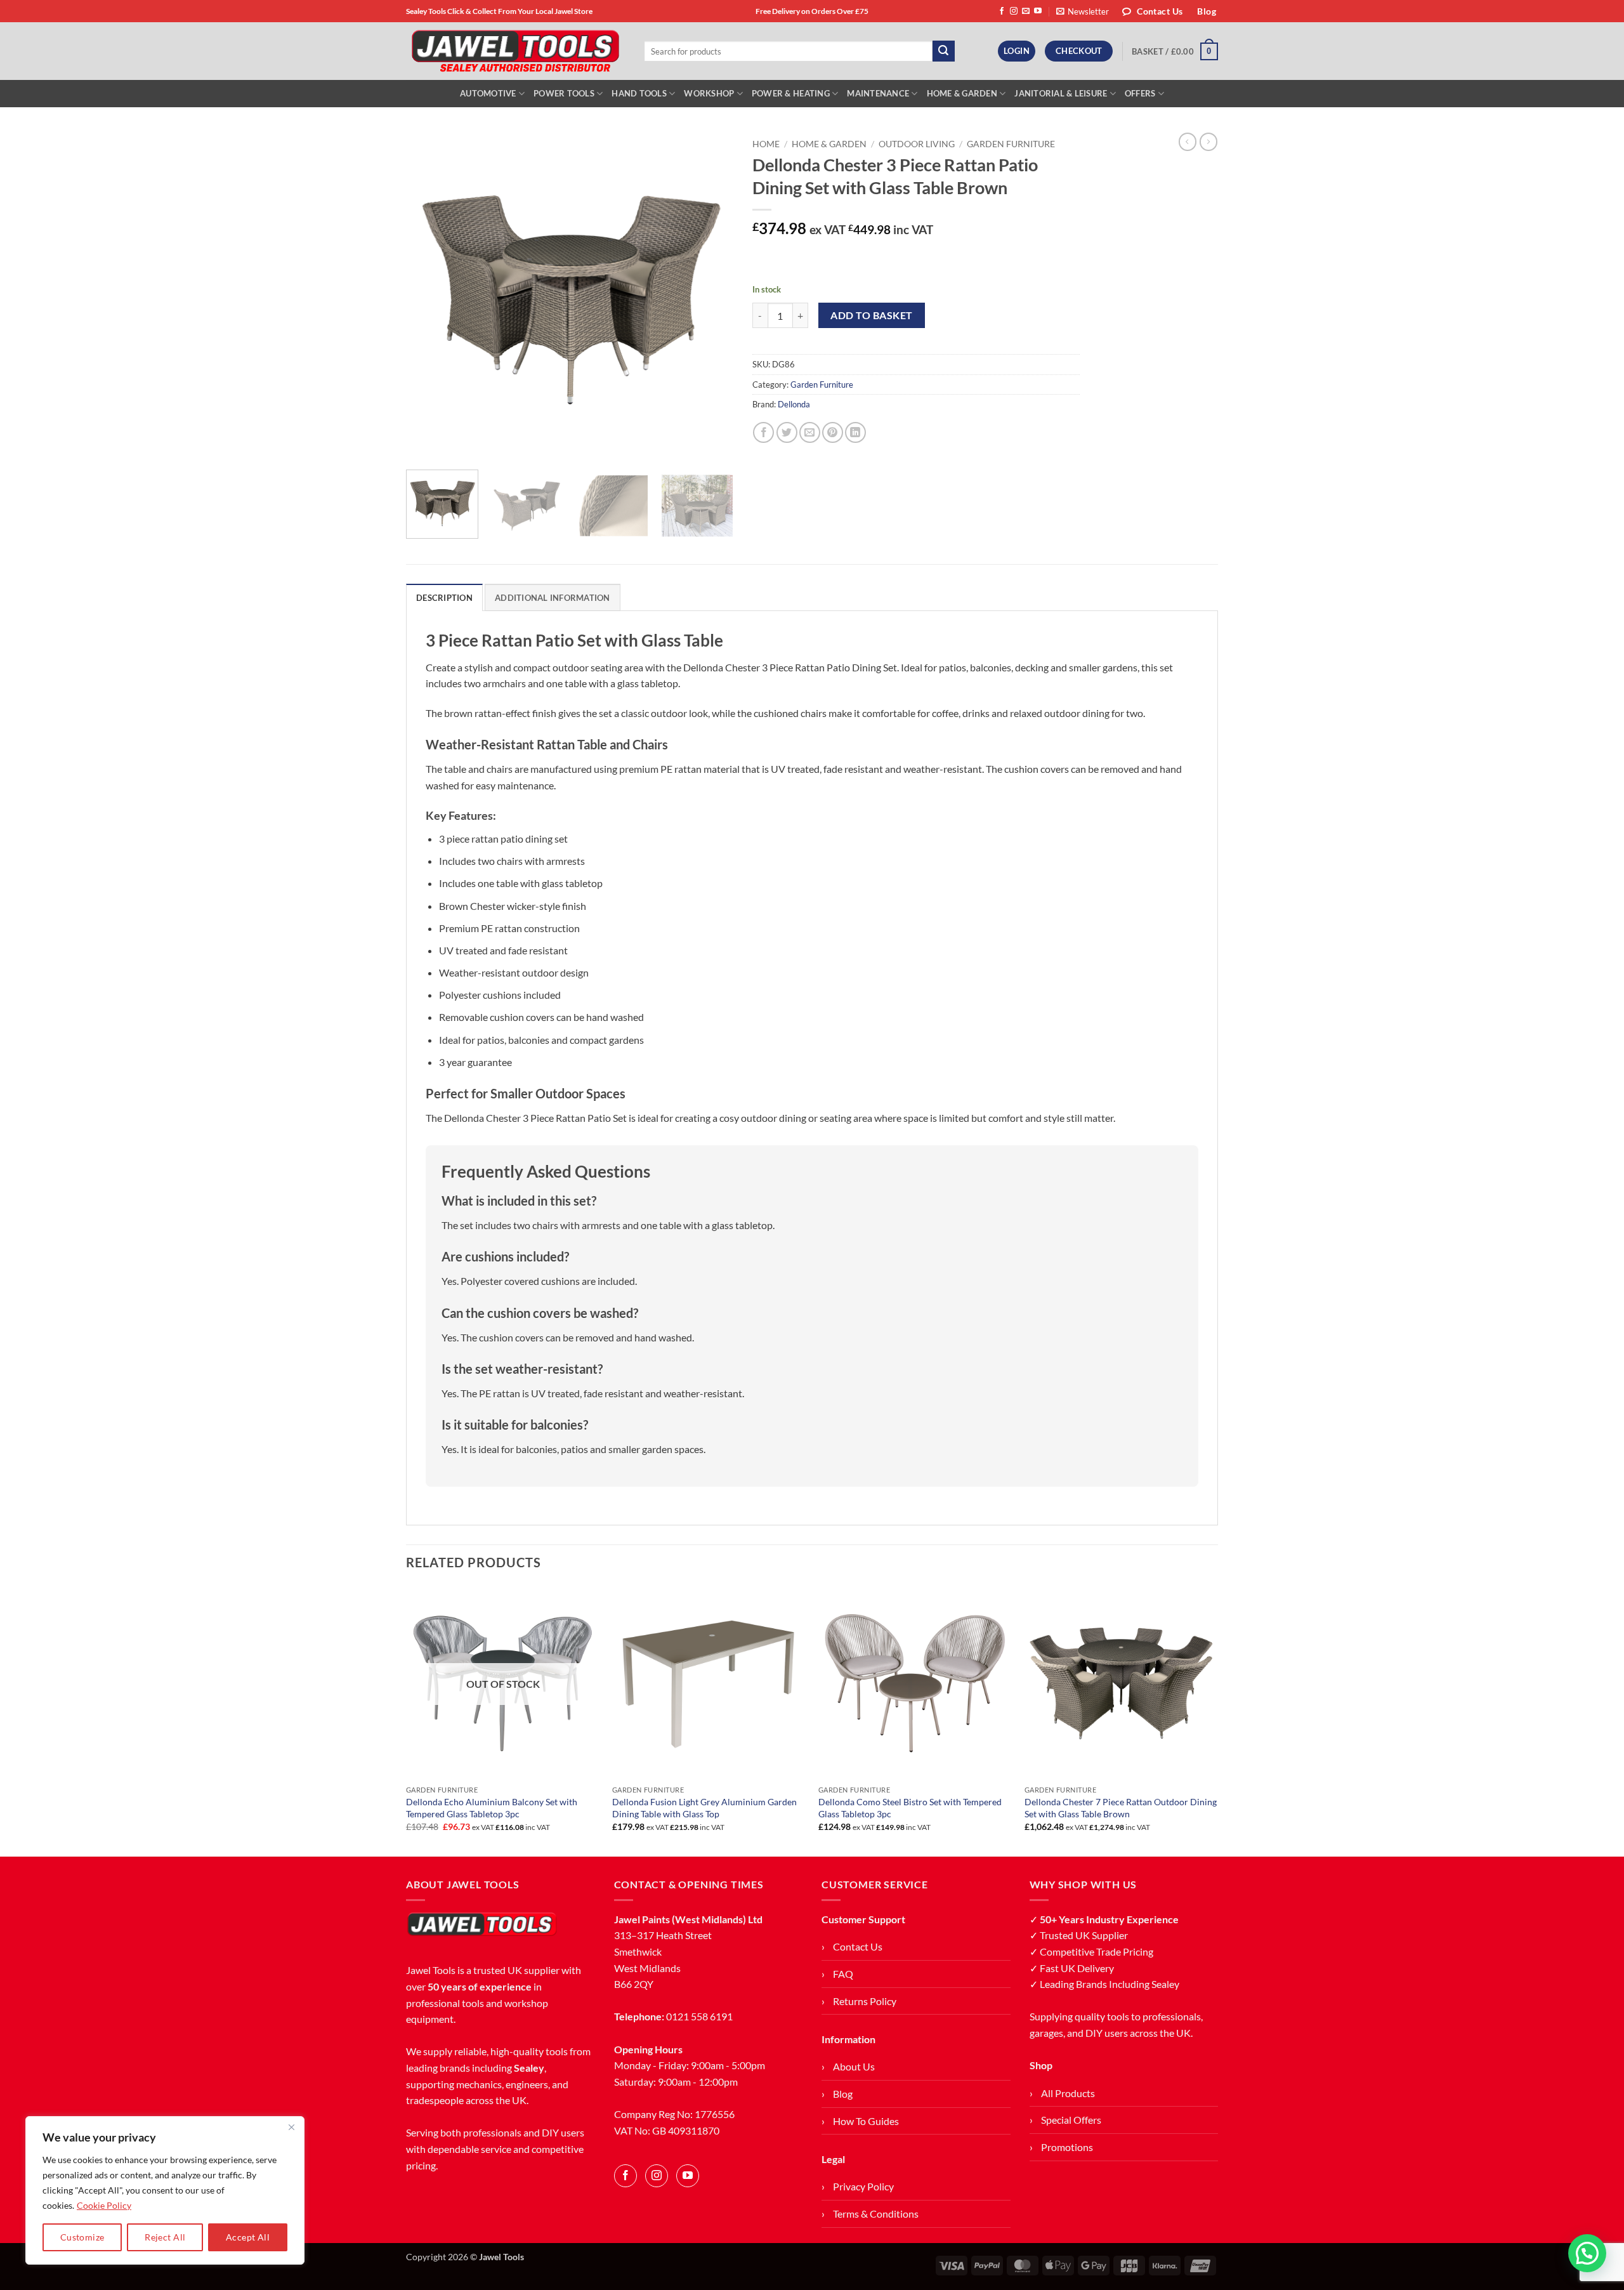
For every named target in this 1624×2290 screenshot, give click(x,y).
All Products (1068, 2093)
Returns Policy (865, 2001)
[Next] (710, 296)
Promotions (1067, 2147)
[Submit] (943, 51)
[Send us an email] (1026, 11)
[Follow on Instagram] (1014, 11)
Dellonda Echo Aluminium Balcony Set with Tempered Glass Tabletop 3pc (492, 1808)
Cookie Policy (104, 2205)
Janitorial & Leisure (1061, 93)
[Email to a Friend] (810, 432)
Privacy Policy (863, 2186)
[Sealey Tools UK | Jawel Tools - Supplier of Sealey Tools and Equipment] (515, 51)
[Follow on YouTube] (1038, 11)
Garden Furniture (1011, 144)
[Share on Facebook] (763, 432)
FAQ (843, 1974)
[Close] (291, 2127)
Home (766, 144)
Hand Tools (639, 93)
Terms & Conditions (876, 2214)
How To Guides (866, 2121)
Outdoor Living (917, 144)
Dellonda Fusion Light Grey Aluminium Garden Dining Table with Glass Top (704, 1808)
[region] (165, 2190)
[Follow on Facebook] (1002, 11)
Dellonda (794, 404)
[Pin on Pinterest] (833, 432)
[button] (1083, 11)
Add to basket (871, 315)
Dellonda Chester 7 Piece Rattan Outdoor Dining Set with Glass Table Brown (1121, 1808)
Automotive (488, 93)
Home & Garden (962, 93)
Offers (1140, 93)
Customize (82, 2237)
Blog (843, 2094)
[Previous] (429, 296)
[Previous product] (1208, 141)
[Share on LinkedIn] (855, 432)
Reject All (165, 2237)
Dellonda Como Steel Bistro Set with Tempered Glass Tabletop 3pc (910, 1808)
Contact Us (858, 1946)
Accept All (248, 2237)
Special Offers (1071, 2120)
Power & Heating (791, 93)
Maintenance (878, 93)
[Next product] (1188, 141)
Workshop (709, 93)
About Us (854, 2066)
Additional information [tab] (553, 598)
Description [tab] (444, 598)
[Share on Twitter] (787, 432)
